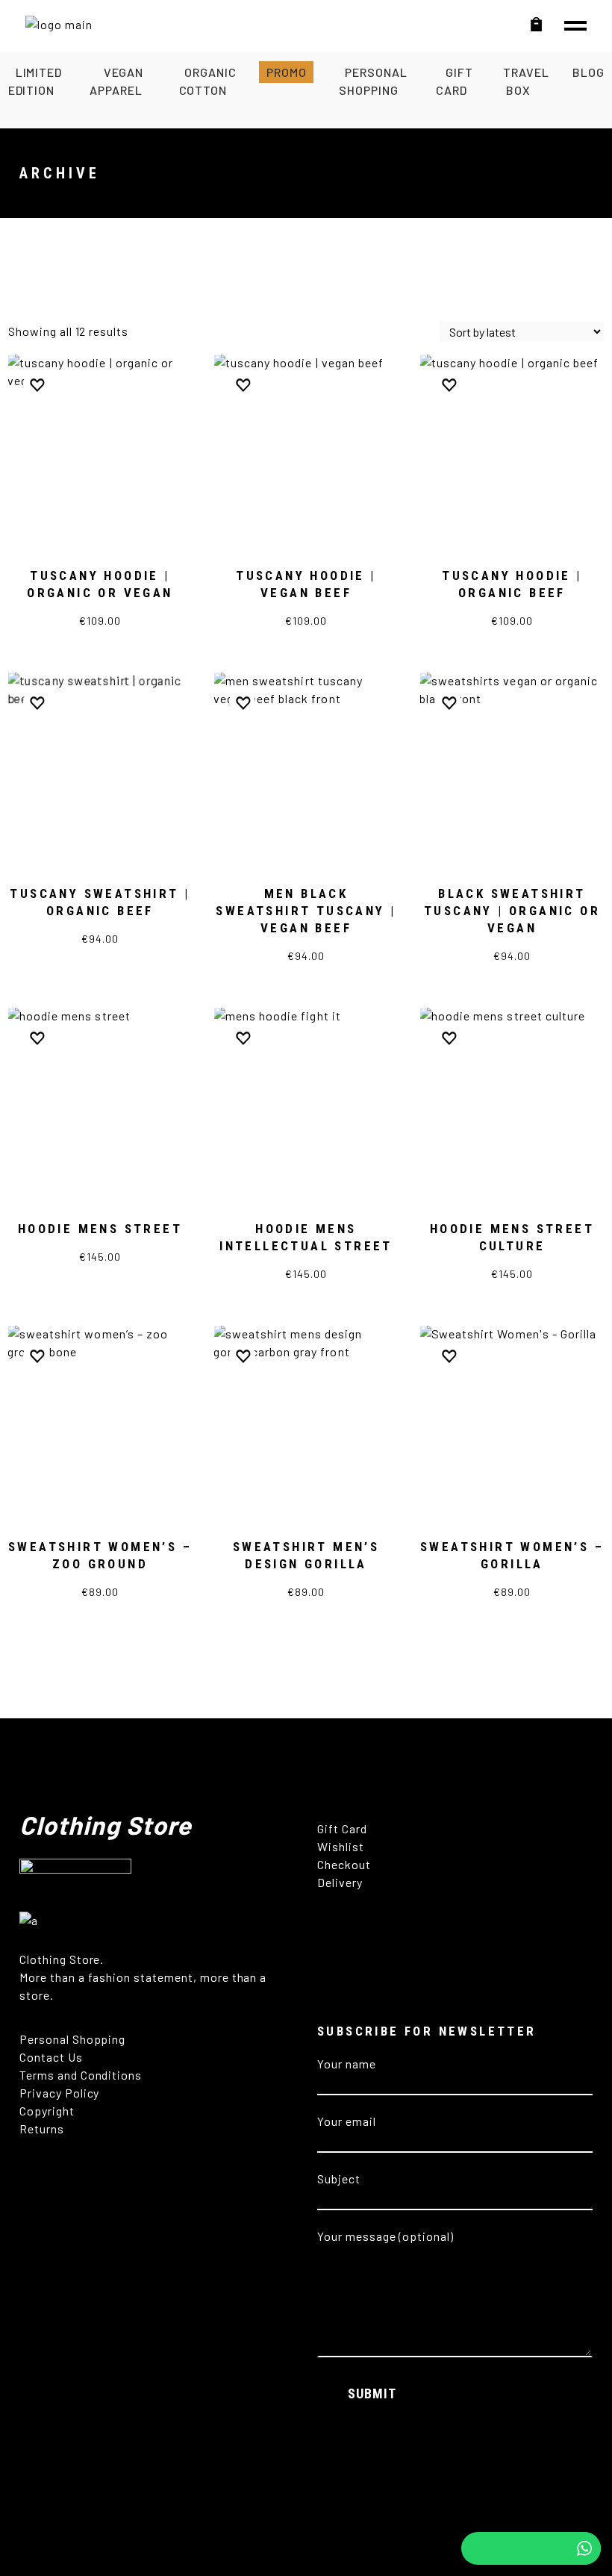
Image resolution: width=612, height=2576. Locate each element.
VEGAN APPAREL (116, 81)
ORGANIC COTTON (208, 81)
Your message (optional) (385, 2236)
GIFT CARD (454, 81)
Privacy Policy (59, 2093)
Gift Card (342, 1828)
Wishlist (341, 1846)
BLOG (588, 72)
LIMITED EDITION (35, 81)
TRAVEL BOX (526, 81)
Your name (347, 2064)
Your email (347, 2121)
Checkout (344, 1864)
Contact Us (51, 2057)
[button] (36, 385)
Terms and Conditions (81, 2075)
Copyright (49, 2111)
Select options (100, 627)
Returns (43, 2129)
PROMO (287, 72)
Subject (339, 2179)
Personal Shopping (72, 2039)
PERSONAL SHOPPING (373, 81)
